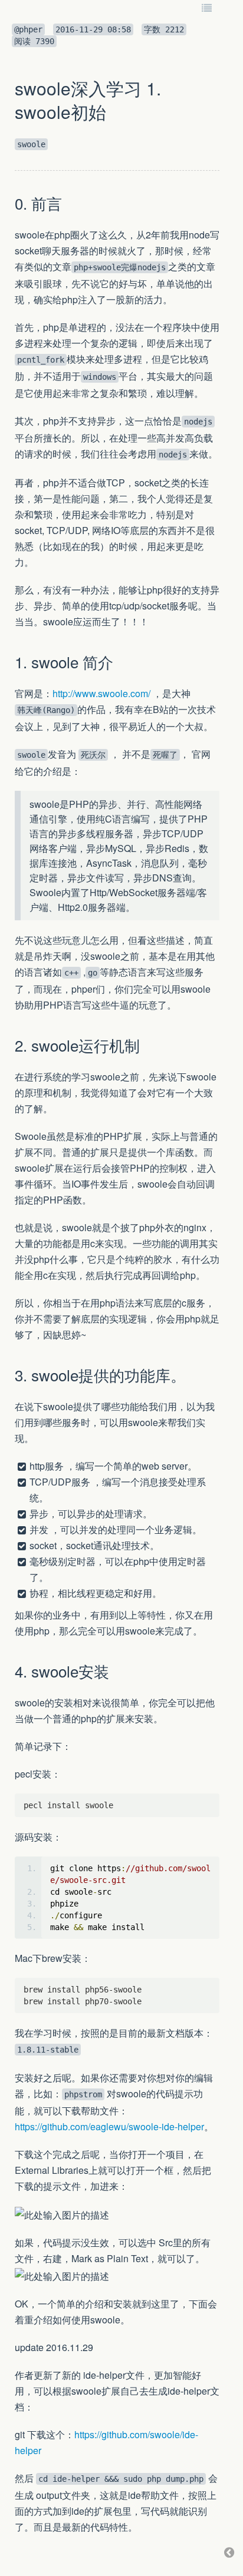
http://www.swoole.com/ (101, 693)
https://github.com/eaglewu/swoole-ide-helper (109, 2126)
